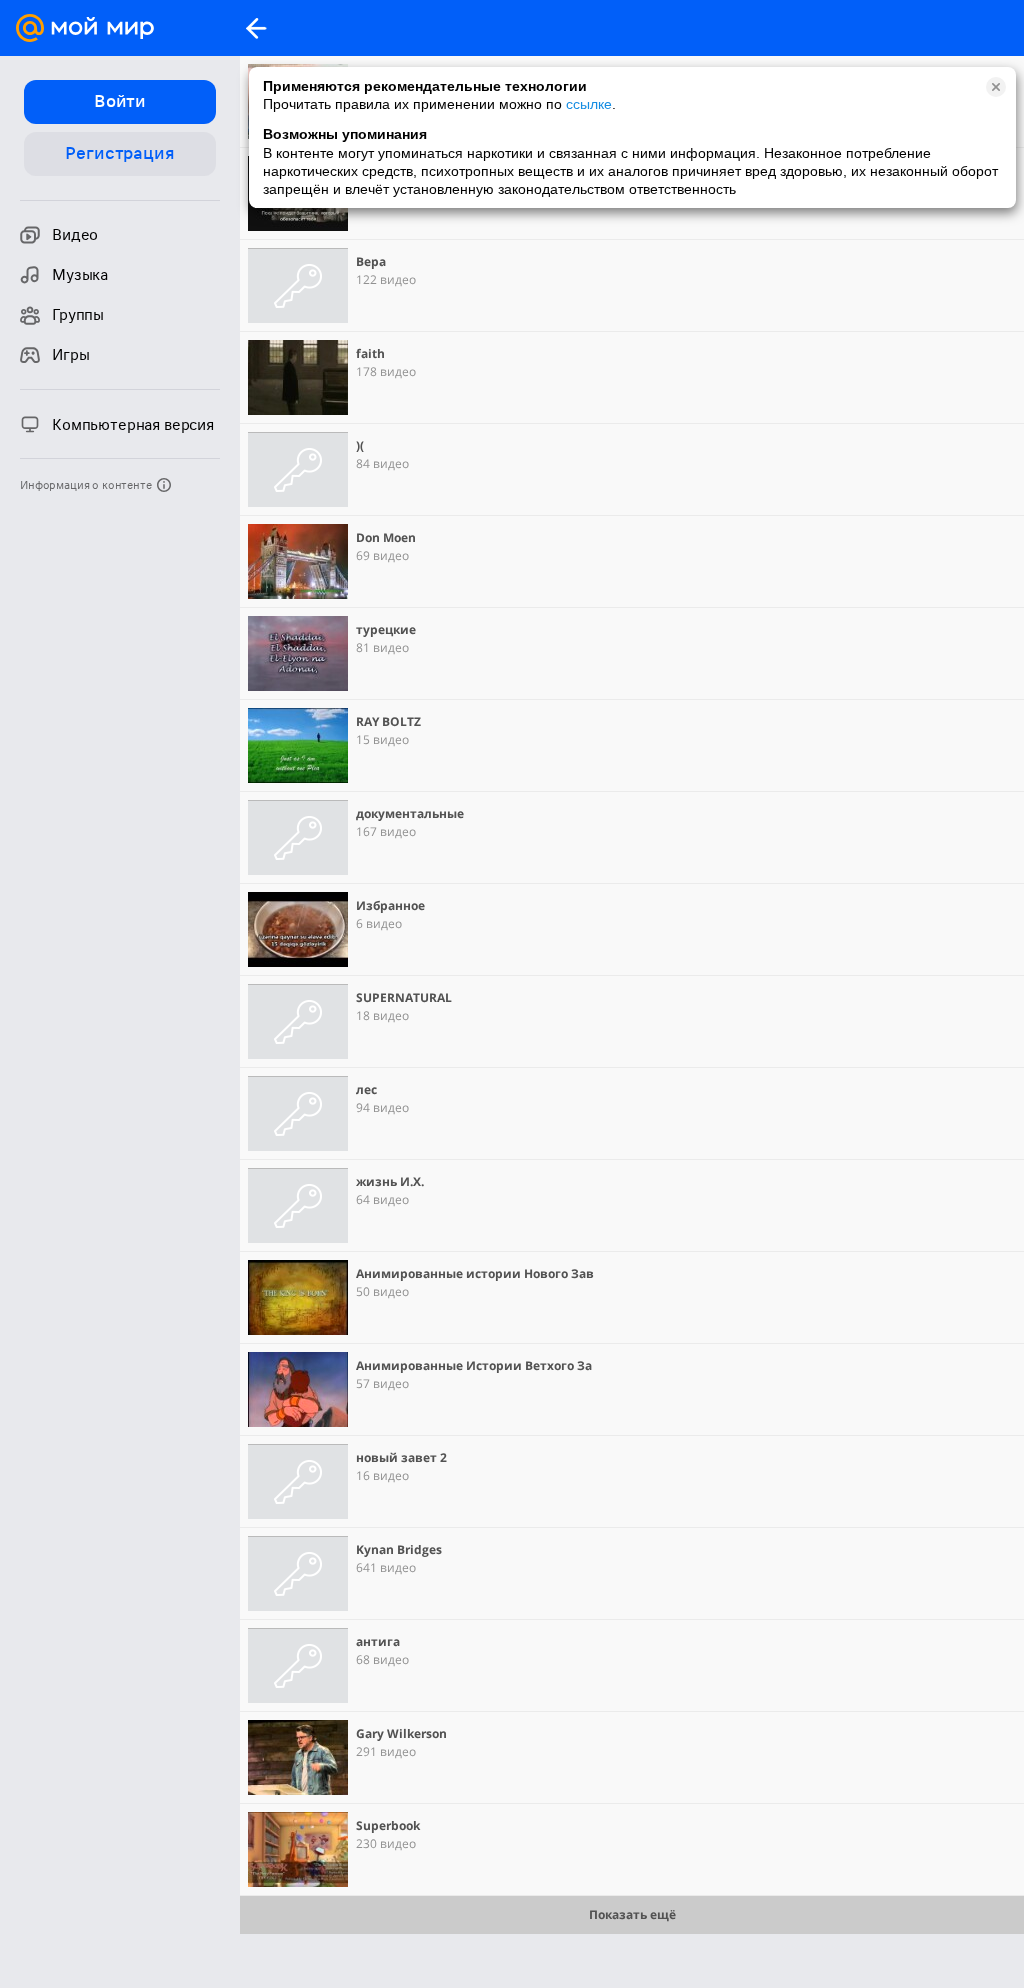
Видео (75, 235)
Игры (70, 355)
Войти (120, 101)
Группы (78, 315)
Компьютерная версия (133, 425)
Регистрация (119, 153)
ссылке (589, 104)
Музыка (80, 275)
